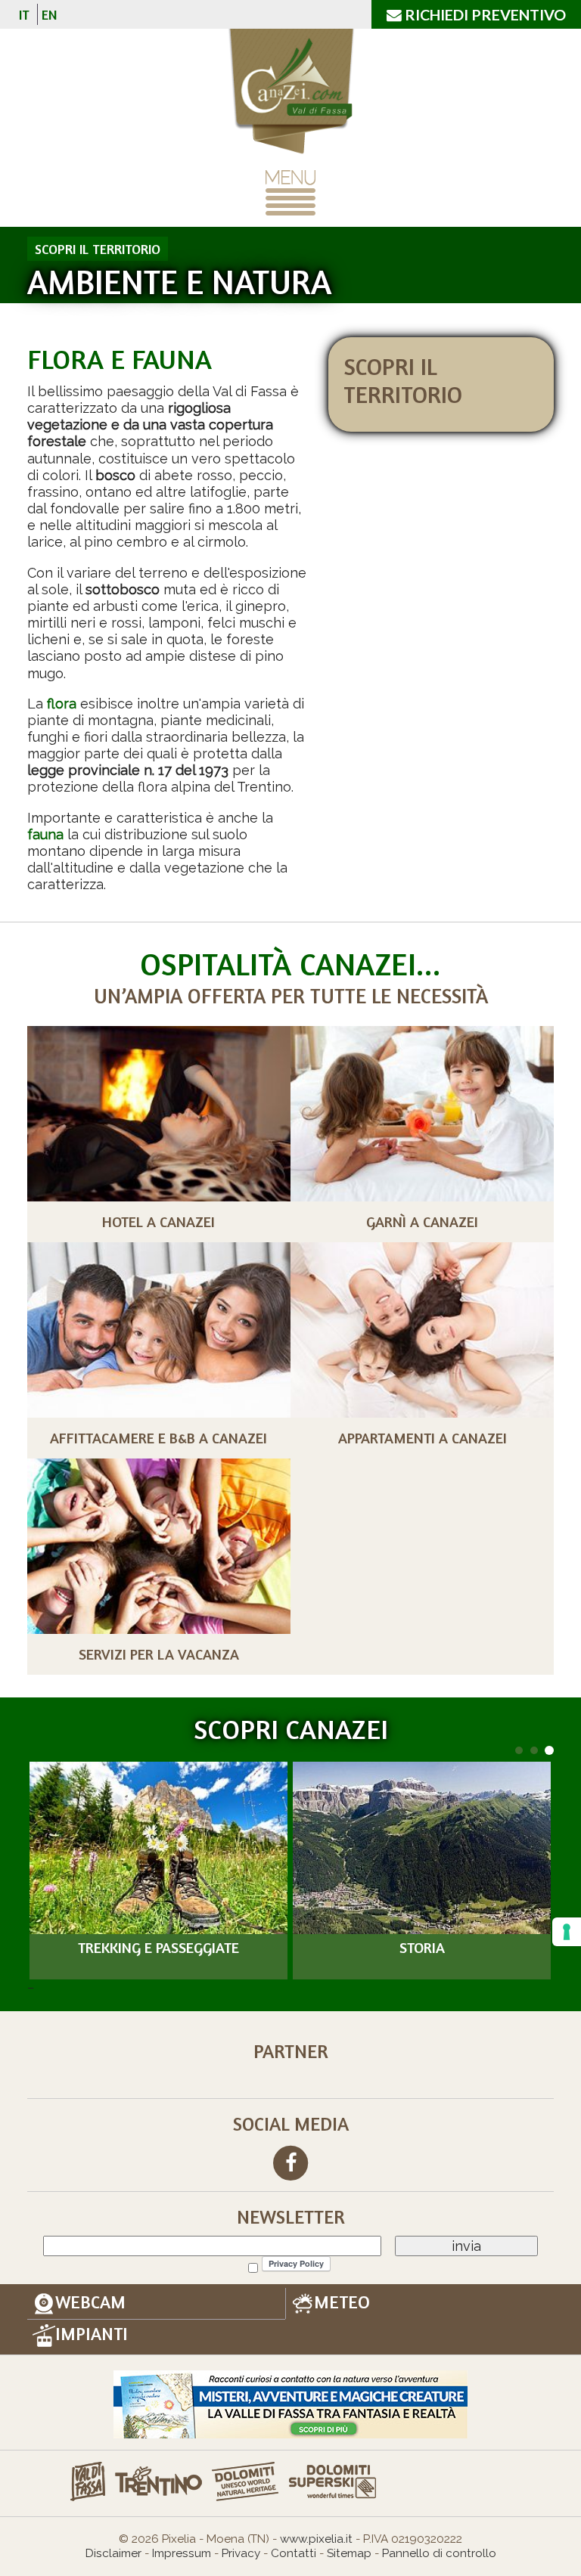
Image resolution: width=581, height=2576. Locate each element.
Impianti (92, 2334)
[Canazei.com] (290, 93)
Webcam (90, 2302)
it (24, 14)
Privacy (241, 2553)
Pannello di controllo (439, 2553)
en (49, 14)
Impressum (182, 2553)
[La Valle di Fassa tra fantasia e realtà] (290, 2403)
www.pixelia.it (316, 2539)
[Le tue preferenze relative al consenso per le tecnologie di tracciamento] (567, 1932)
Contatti (294, 2553)
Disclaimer (113, 2553)
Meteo (342, 2302)
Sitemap (349, 2553)
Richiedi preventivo (484, 14)
